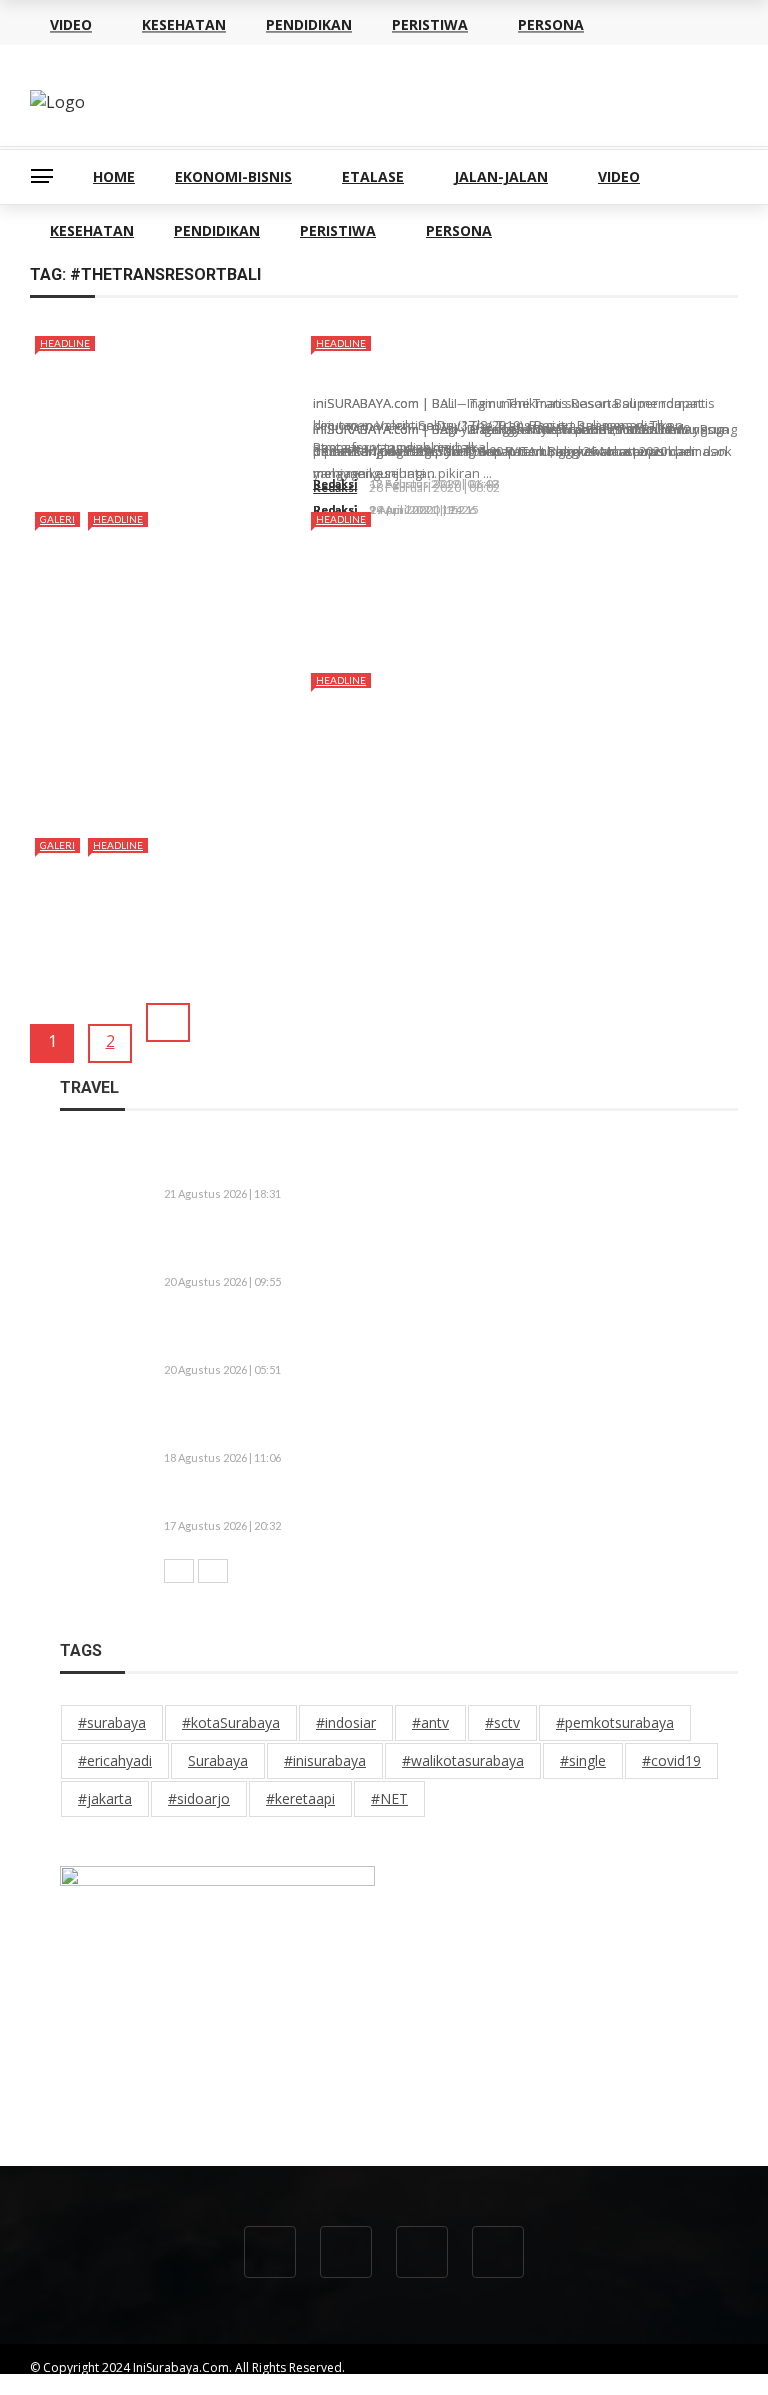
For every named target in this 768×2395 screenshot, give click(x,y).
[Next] (213, 1571)
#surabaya (112, 1722)
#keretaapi (300, 1798)
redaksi (335, 483)
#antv (430, 1722)
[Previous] (179, 1571)
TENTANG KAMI (300, 2385)
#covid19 (671, 1760)
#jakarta (105, 1798)
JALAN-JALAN (501, 176)
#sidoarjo (199, 1798)
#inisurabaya (325, 1760)
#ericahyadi (115, 1760)
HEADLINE (65, 343)
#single (583, 1760)
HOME (114, 176)
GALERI (57, 519)
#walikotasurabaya (463, 1760)
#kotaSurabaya (231, 1722)
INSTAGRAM (704, 2385)
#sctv (502, 1722)
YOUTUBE (463, 2385)
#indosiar (346, 1722)
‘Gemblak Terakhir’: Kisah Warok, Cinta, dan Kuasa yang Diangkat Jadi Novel (434, 1502)
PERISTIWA (338, 230)
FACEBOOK (545, 2385)
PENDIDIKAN (217, 230)
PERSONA (459, 230)
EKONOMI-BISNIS (233, 176)
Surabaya (218, 1760)
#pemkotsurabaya (615, 1722)
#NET (389, 1798)
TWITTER (624, 2385)
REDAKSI (389, 2385)
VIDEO (619, 176)
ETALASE (373, 176)
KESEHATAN (92, 230)
